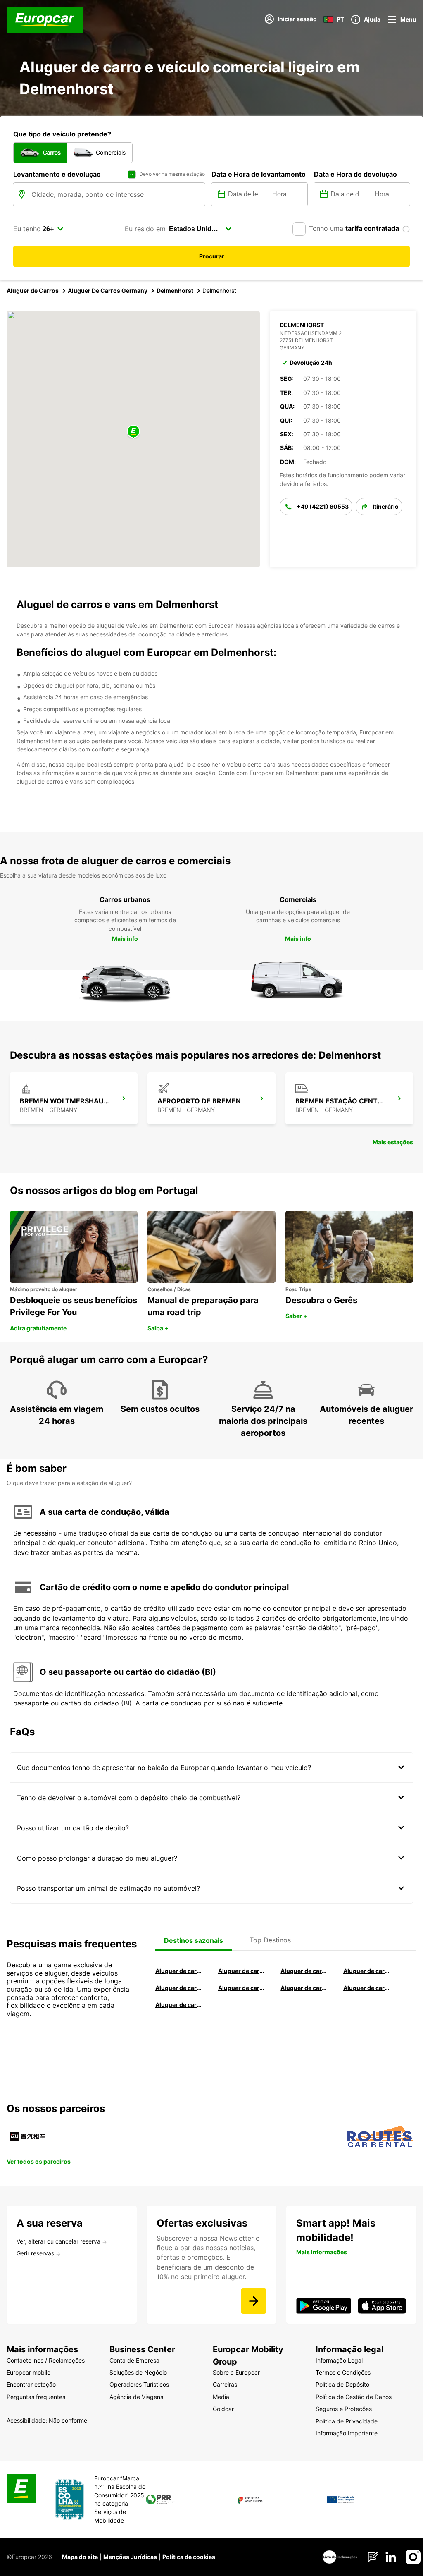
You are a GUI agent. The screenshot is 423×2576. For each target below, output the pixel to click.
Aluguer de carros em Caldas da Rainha (367, 1971)
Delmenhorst (175, 291)
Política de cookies (189, 2557)
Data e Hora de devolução (355, 174)
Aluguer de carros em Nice (242, 1988)
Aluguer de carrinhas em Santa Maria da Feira (367, 1988)
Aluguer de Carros (33, 291)
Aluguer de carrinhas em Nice (304, 1988)
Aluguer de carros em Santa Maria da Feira (179, 1988)
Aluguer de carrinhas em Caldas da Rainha (179, 2005)
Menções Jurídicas (130, 2557)
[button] (133, 432)
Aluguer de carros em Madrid (242, 1971)
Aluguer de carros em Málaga (304, 1971)
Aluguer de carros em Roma (179, 1971)
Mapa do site (80, 2557)
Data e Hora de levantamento (259, 174)
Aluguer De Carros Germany (108, 291)
